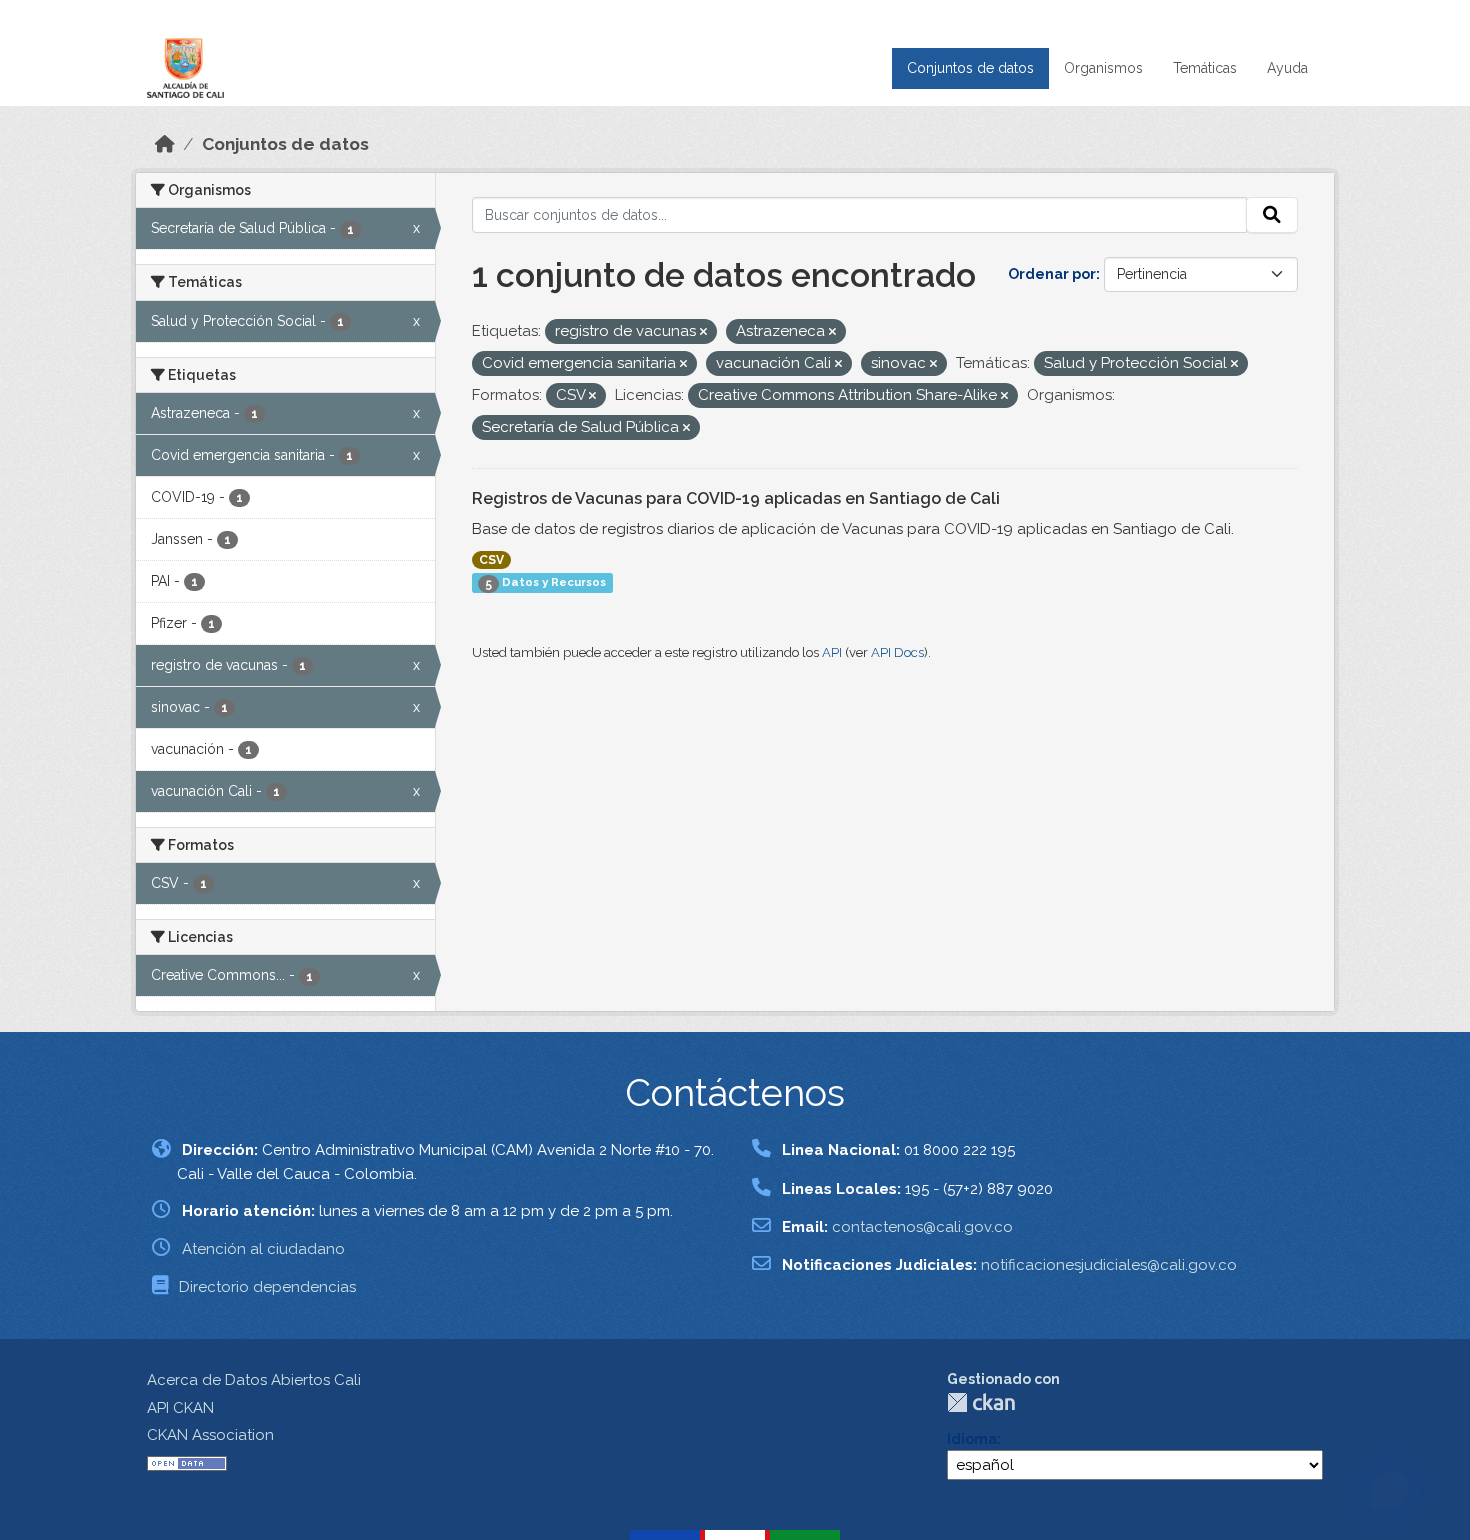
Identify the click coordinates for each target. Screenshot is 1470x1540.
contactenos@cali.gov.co (922, 1227)
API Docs (897, 652)
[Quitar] (703, 332)
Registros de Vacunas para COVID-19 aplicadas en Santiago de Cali (736, 498)
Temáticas (1205, 68)
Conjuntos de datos (970, 68)
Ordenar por (1052, 274)
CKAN (981, 1402)
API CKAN (180, 1408)
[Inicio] (165, 144)
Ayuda (1287, 68)
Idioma (972, 1439)
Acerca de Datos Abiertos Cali (254, 1380)
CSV (491, 560)
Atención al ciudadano (263, 1249)
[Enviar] (1272, 215)
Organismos (1103, 68)
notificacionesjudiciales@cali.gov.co (1109, 1265)
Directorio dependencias (267, 1287)
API (832, 652)
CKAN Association (210, 1435)
